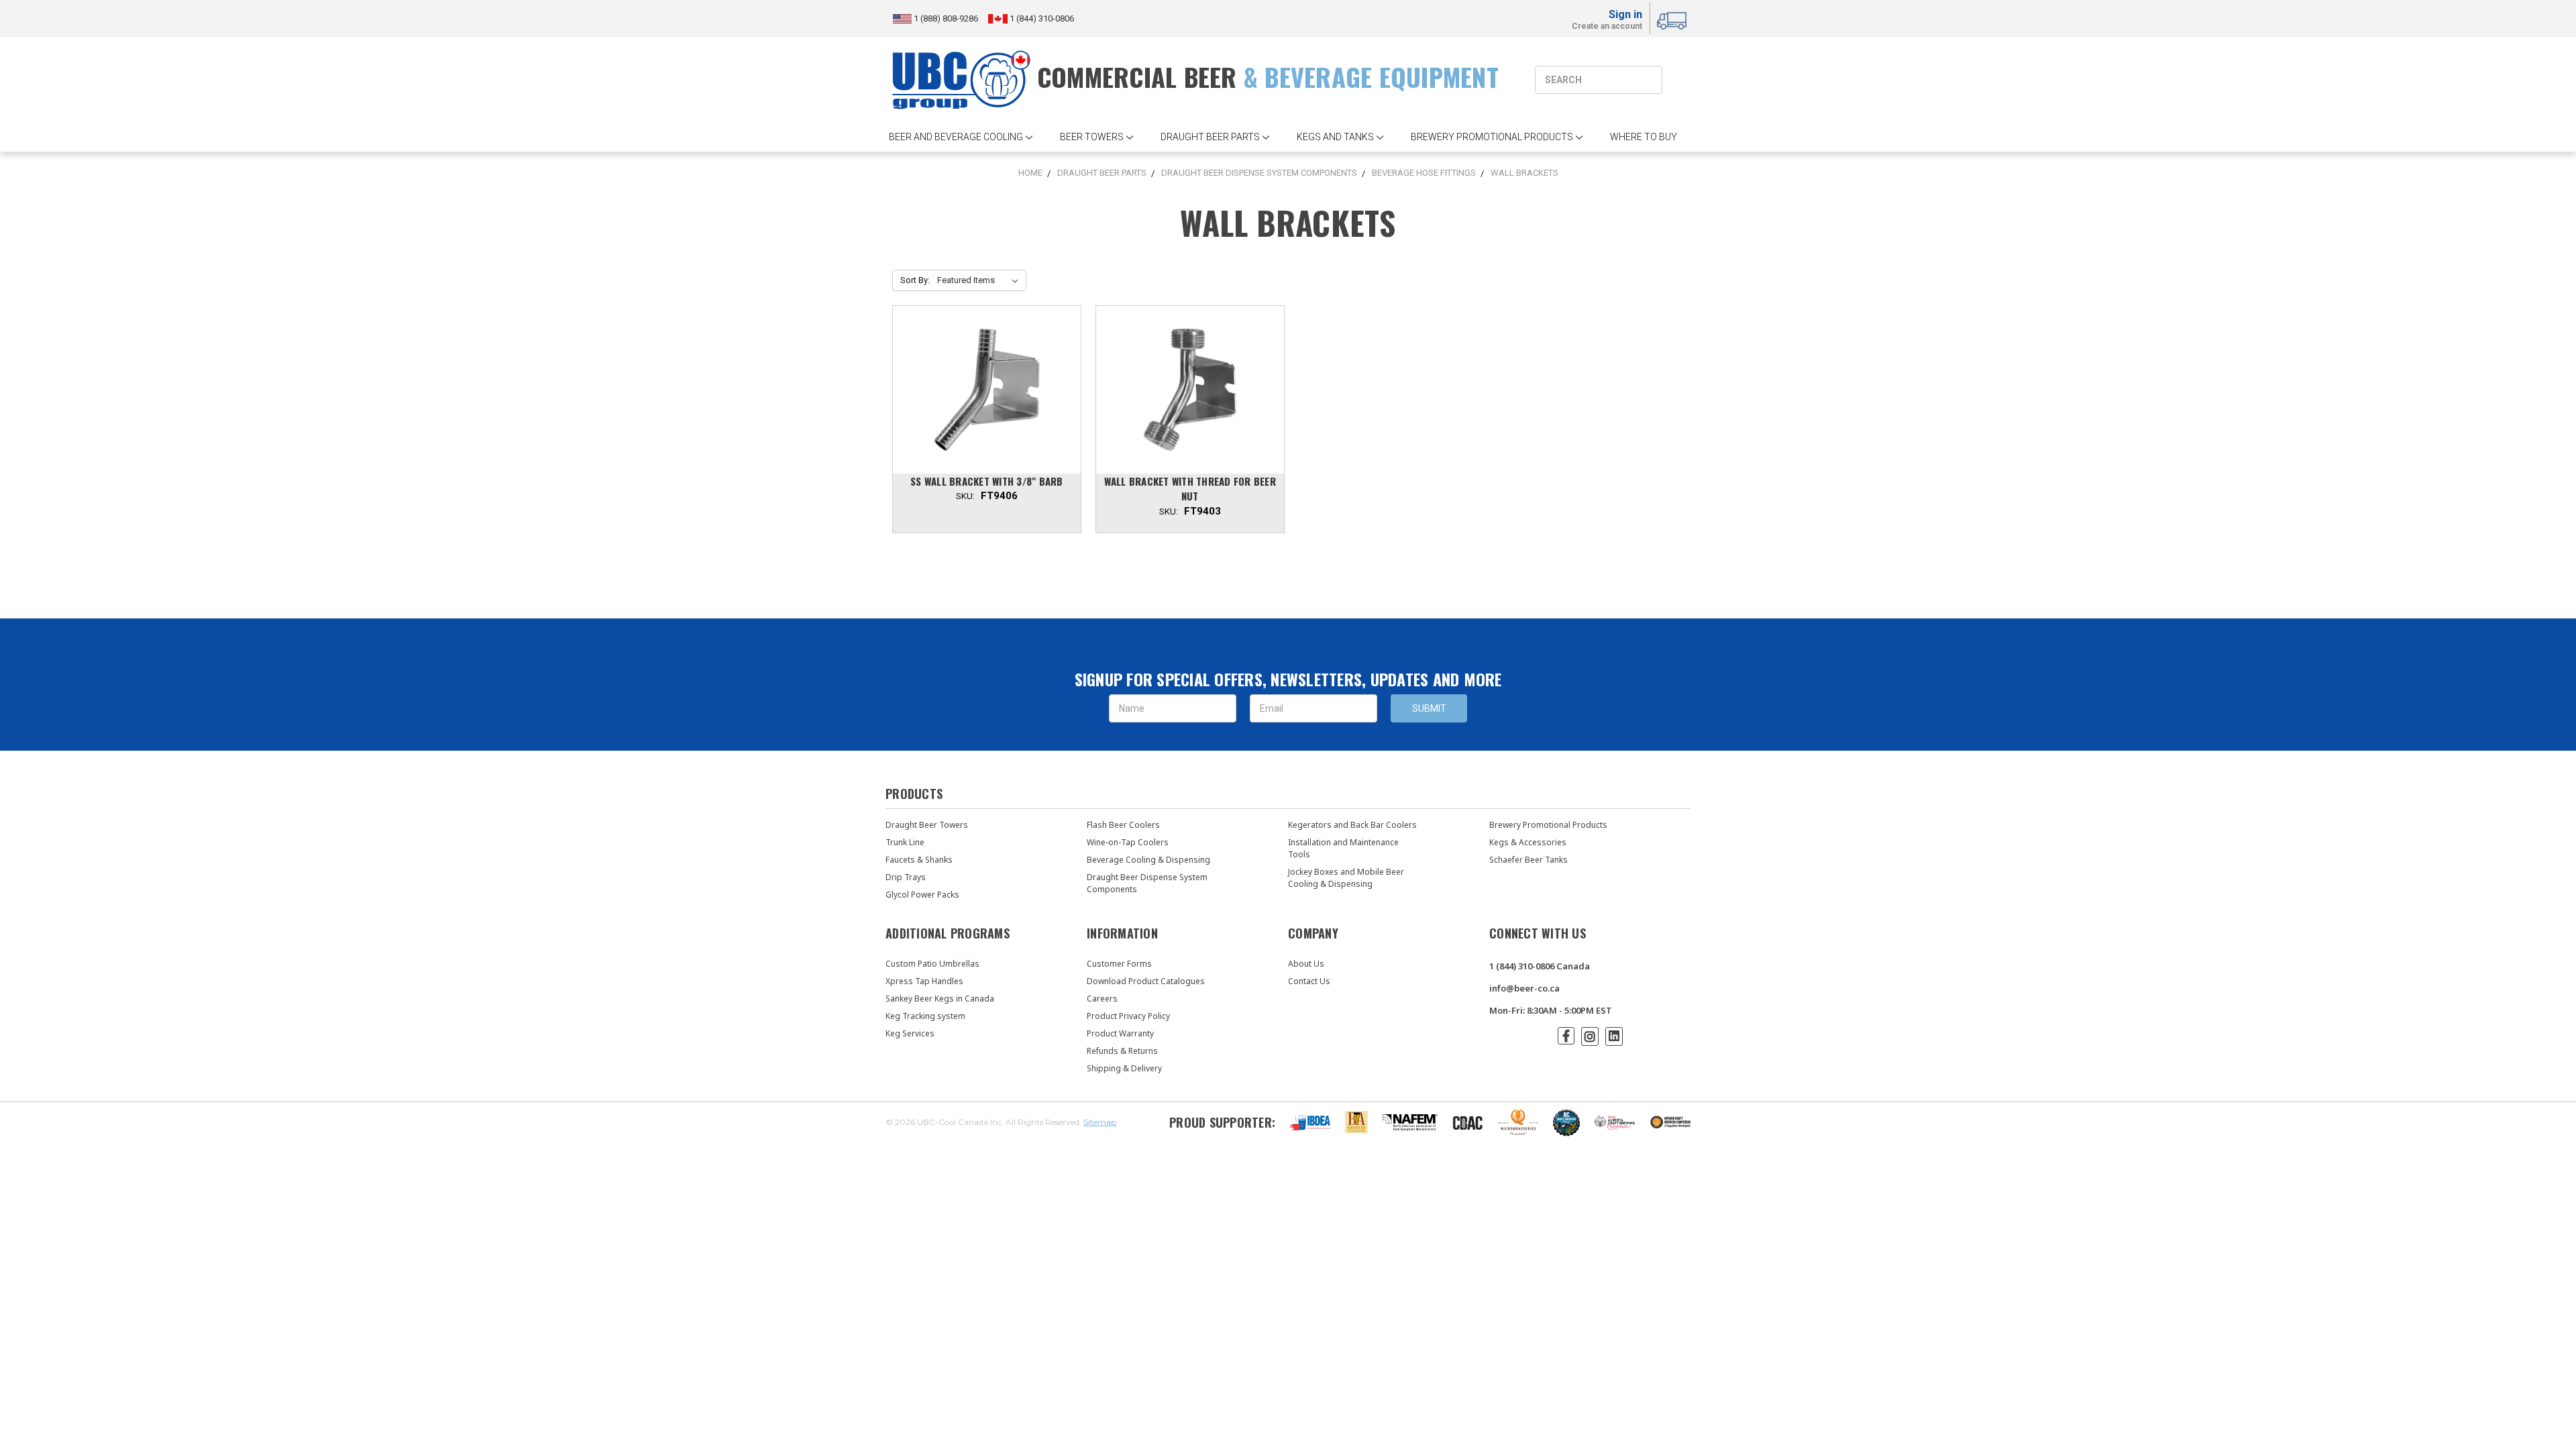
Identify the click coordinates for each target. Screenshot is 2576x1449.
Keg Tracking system (925, 1016)
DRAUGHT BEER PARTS (1210, 137)
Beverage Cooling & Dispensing (1148, 860)
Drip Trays (906, 877)
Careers (1102, 999)
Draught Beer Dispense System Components (1147, 883)
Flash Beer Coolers (1123, 825)
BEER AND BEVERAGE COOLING (956, 137)
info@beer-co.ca (1524, 988)
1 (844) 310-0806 (1041, 18)
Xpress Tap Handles (924, 981)
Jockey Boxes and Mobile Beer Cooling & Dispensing (1346, 878)
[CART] (1674, 19)
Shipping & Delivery (1124, 1068)
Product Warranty (1120, 1033)
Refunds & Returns (1122, 1051)
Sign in (1625, 14)
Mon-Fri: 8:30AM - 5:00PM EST (1551, 1010)
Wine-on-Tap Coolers (1128, 842)
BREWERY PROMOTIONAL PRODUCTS (1492, 137)
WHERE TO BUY (1644, 137)
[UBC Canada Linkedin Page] (1614, 1036)
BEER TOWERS (1092, 137)
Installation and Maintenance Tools (1343, 848)
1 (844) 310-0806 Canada (1540, 966)
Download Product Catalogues (1146, 981)
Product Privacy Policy (1128, 1016)
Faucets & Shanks (919, 860)
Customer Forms (1119, 964)
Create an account (1607, 27)
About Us (1306, 964)
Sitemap (1100, 1122)
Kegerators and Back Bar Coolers (1352, 825)
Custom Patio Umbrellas (932, 964)
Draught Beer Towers (927, 825)
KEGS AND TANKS (1335, 137)
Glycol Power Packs (922, 895)
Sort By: (915, 280)
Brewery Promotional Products (1548, 825)
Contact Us (1309, 981)
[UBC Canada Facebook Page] (1566, 1036)
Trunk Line (905, 842)
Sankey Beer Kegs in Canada (940, 999)
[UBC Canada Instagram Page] (1590, 1036)
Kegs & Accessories (1528, 842)
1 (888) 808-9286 (947, 18)
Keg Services (910, 1033)
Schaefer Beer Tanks (1528, 860)
